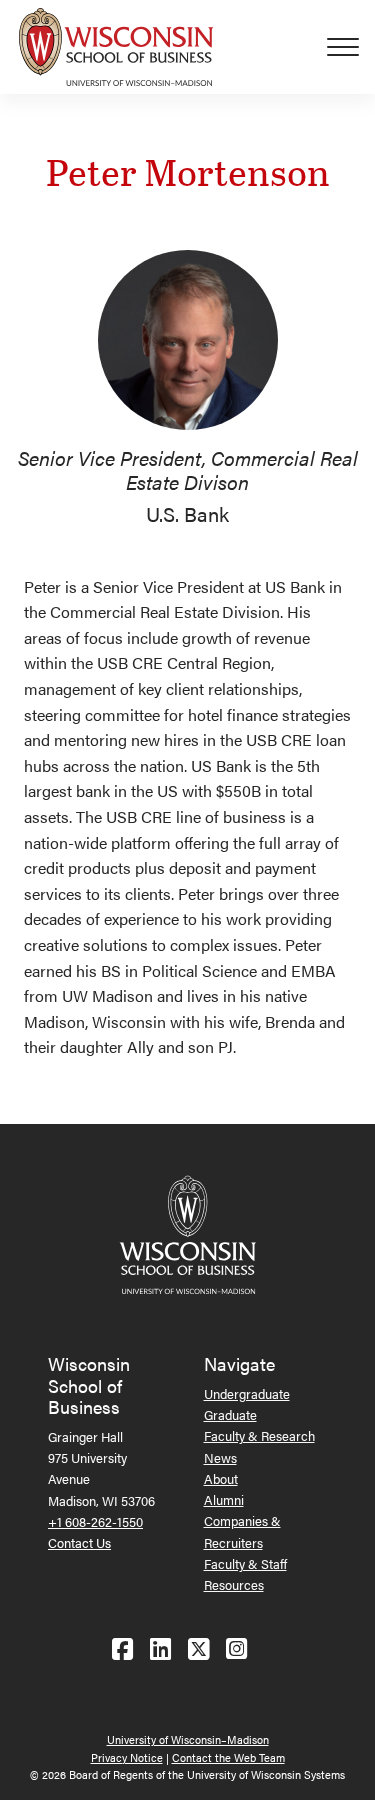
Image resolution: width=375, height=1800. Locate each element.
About (221, 1478)
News (220, 1457)
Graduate (230, 1414)
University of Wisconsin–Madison (188, 1739)
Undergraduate (247, 1393)
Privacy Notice (127, 1757)
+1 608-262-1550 (95, 1521)
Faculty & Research (259, 1435)
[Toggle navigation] (351, 47)
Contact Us (79, 1542)
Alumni (224, 1499)
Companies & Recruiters (242, 1531)
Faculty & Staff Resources (245, 1574)
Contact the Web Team (228, 1757)
